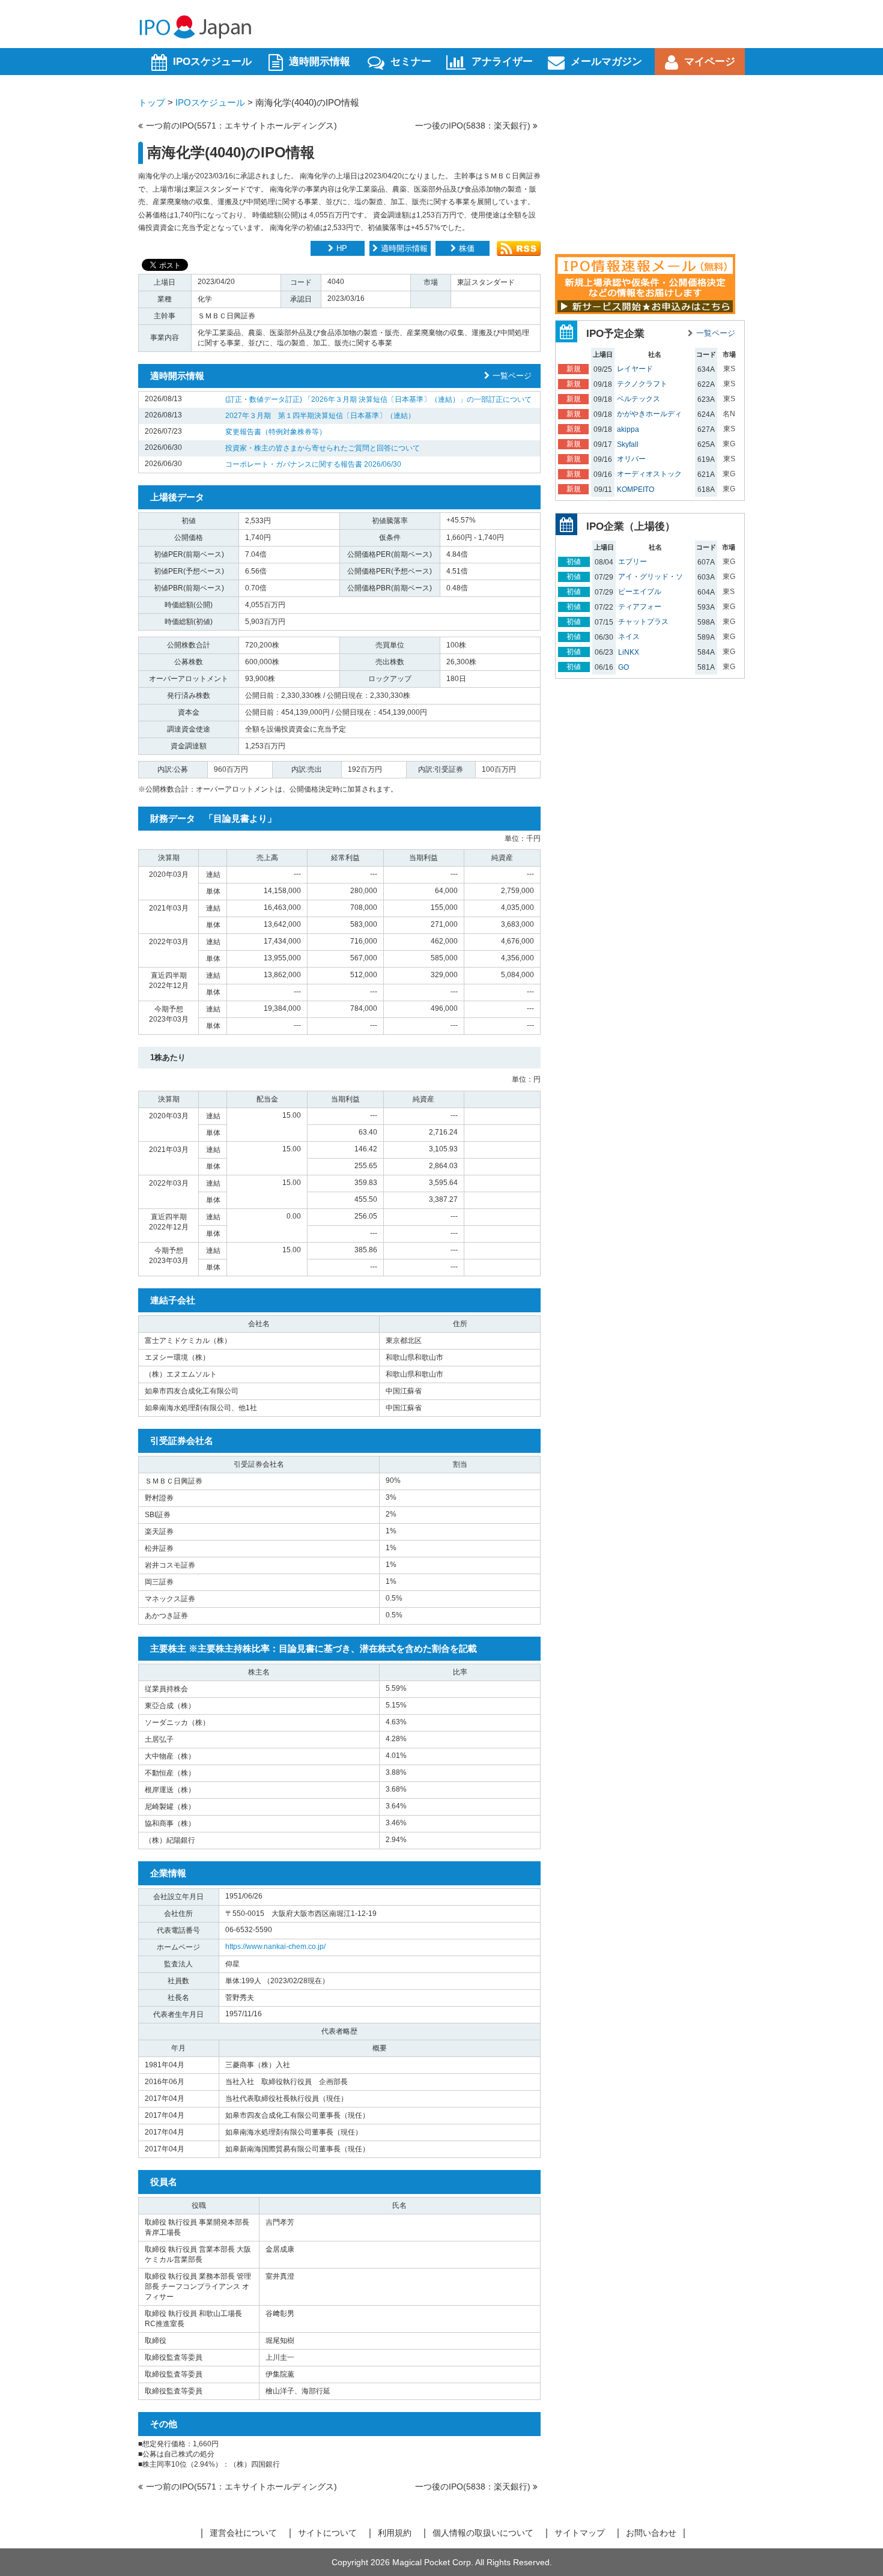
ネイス (629, 637)
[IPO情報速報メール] (645, 311)
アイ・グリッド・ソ (651, 577)
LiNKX (629, 652)
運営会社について (243, 2533)
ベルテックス (639, 399)
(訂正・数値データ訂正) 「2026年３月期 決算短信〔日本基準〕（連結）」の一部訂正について (378, 399)
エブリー (633, 562)
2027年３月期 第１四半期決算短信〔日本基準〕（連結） (320, 416)
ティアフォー (640, 607)
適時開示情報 (320, 62)
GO (624, 667)
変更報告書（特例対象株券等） (276, 432)
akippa (628, 429)
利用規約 (395, 2533)
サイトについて (327, 2533)
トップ (152, 102)
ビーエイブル (640, 592)
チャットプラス (643, 622)
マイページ (710, 62)
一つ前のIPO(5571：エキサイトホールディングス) (241, 126)
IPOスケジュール (212, 62)
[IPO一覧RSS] (519, 253)
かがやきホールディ (649, 414)
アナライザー (502, 62)
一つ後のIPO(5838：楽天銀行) (474, 126)
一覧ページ (512, 376)
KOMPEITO (636, 489)
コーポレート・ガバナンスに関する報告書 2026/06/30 (313, 464)
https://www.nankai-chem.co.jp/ (275, 1947)
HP (342, 248)
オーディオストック (649, 474)
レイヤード (635, 369)
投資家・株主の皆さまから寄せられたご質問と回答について (323, 448)
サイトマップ (580, 2533)
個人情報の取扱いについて (483, 2533)
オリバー (631, 459)
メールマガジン (606, 62)
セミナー (411, 62)
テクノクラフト (642, 384)
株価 (467, 248)
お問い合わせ (651, 2533)
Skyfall (628, 444)
